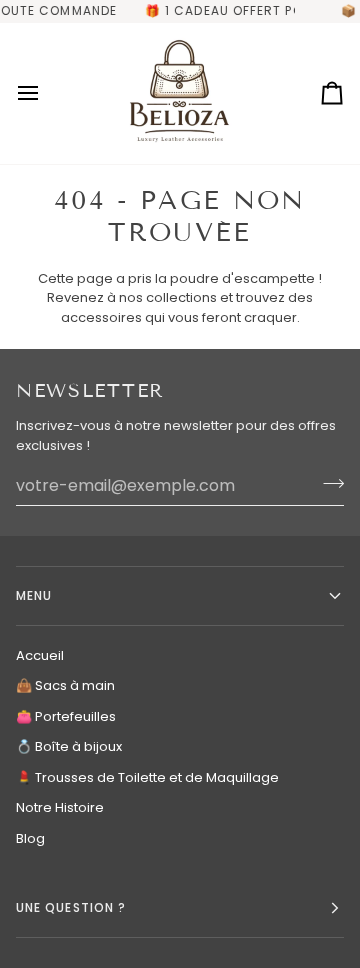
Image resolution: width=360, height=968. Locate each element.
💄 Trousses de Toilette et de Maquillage (147, 777)
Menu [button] (34, 595)
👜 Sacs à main (65, 685)
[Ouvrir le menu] (46, 93)
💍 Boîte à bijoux (69, 746)
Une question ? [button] (71, 907)
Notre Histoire (60, 807)
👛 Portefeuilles (66, 716)
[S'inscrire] (327, 483)
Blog (30, 838)
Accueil (40, 655)
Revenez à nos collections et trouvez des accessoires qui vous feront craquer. (180, 307)
